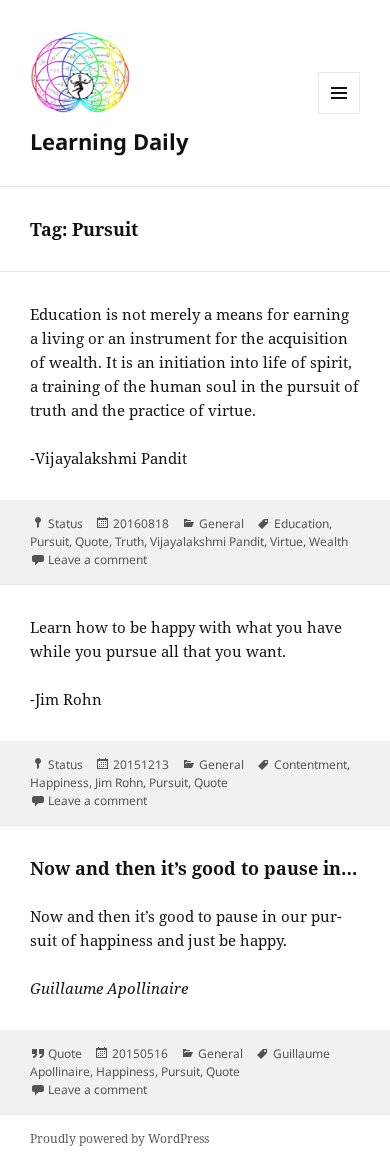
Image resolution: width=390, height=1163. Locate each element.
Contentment (310, 764)
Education (301, 523)
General (221, 523)
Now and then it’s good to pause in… (193, 868)
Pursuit (49, 541)
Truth (129, 541)
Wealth (328, 541)
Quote (92, 541)
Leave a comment (97, 559)
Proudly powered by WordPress (119, 1138)
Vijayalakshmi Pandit (207, 541)
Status (65, 523)
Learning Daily (109, 141)
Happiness (59, 782)
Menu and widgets (339, 113)
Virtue (286, 541)
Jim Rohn (119, 782)
